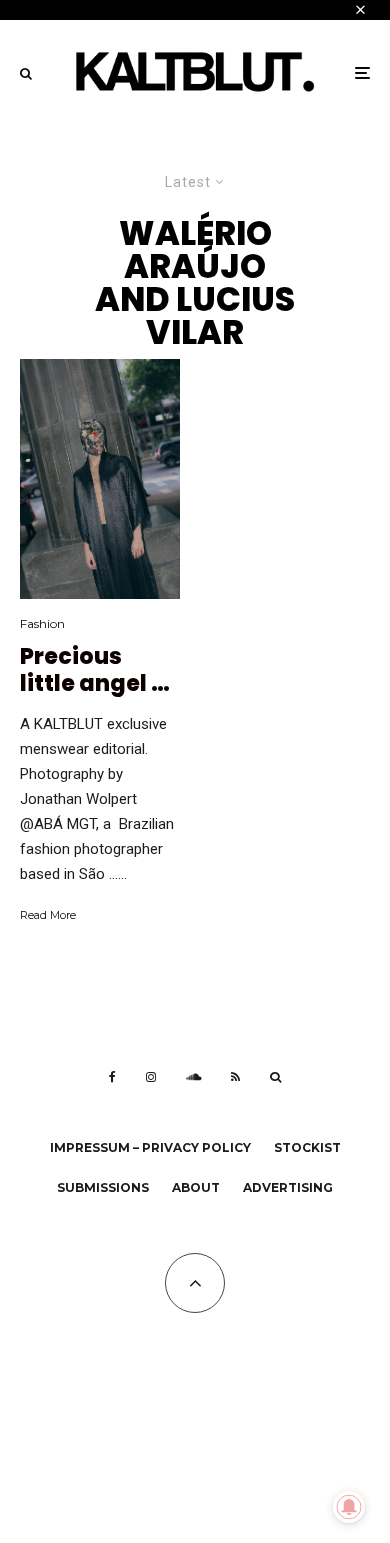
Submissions (103, 1187)
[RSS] (235, 1077)
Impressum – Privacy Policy (150, 1147)
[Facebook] (112, 1077)
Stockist (307, 1147)
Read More (48, 915)
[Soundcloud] (193, 1077)
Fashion (42, 623)
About (196, 1187)
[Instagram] (151, 1077)
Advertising (288, 1187)
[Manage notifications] (349, 1507)
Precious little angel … (95, 670)
